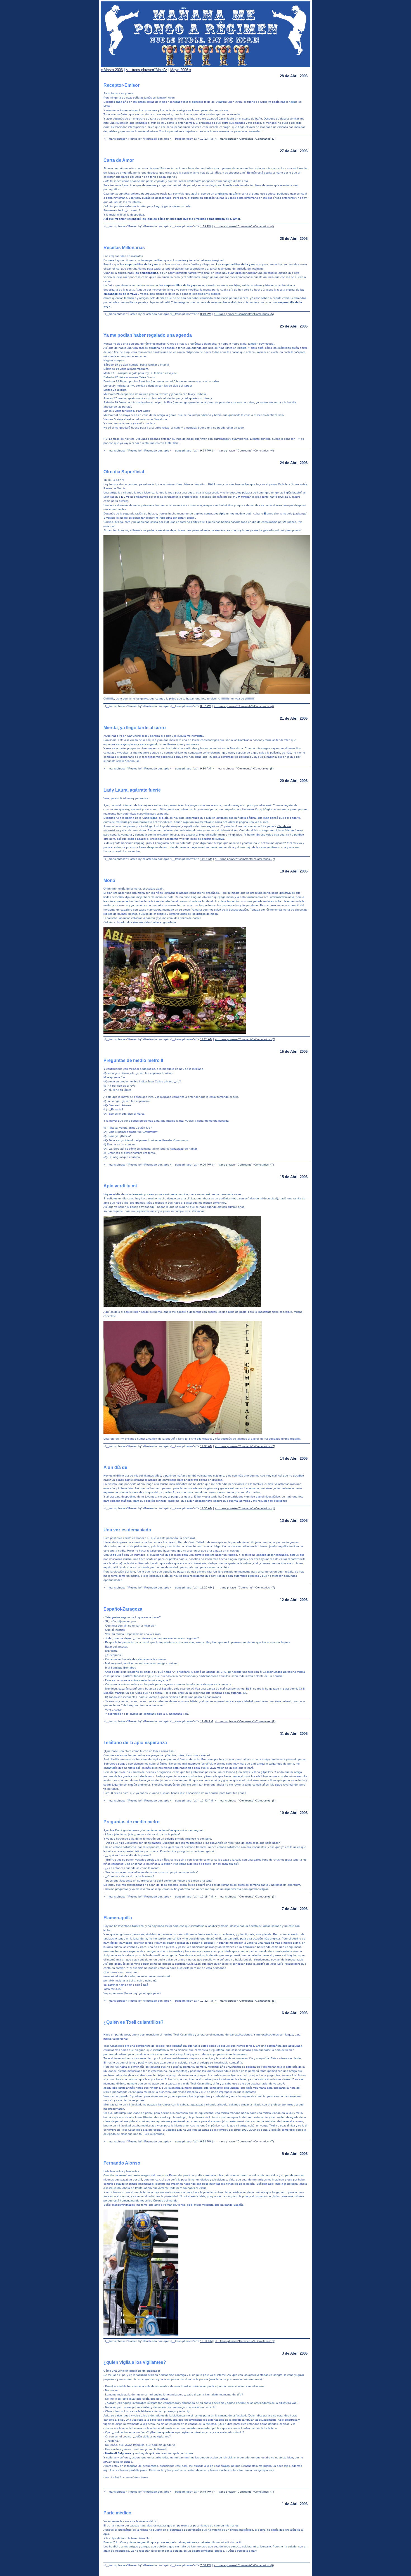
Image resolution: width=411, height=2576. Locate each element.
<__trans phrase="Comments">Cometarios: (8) (243, 768)
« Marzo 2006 (112, 70)
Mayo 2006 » (181, 70)
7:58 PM (206, 2565)
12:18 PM (206, 1897)
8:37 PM (206, 706)
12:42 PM (206, 1801)
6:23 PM (206, 2141)
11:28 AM (206, 1039)
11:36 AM (206, 1446)
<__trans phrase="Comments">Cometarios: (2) (245, 139)
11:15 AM (206, 859)
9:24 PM (206, 451)
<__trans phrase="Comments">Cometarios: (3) (245, 1801)
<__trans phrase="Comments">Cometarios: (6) (245, 2001)
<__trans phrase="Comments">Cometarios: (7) (245, 859)
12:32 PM (206, 2001)
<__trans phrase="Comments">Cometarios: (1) (245, 1508)
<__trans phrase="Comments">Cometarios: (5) (244, 314)
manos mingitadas (230, 835)
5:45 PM (206, 2492)
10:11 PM (206, 2341)
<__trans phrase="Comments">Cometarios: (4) (244, 226)
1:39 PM (206, 226)
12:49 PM (206, 1721)
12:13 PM (206, 139)
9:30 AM (206, 768)
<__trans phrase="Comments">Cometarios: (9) (245, 1721)
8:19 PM (206, 314)
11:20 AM (206, 1588)
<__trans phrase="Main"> (147, 70)
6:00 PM (206, 1165)
